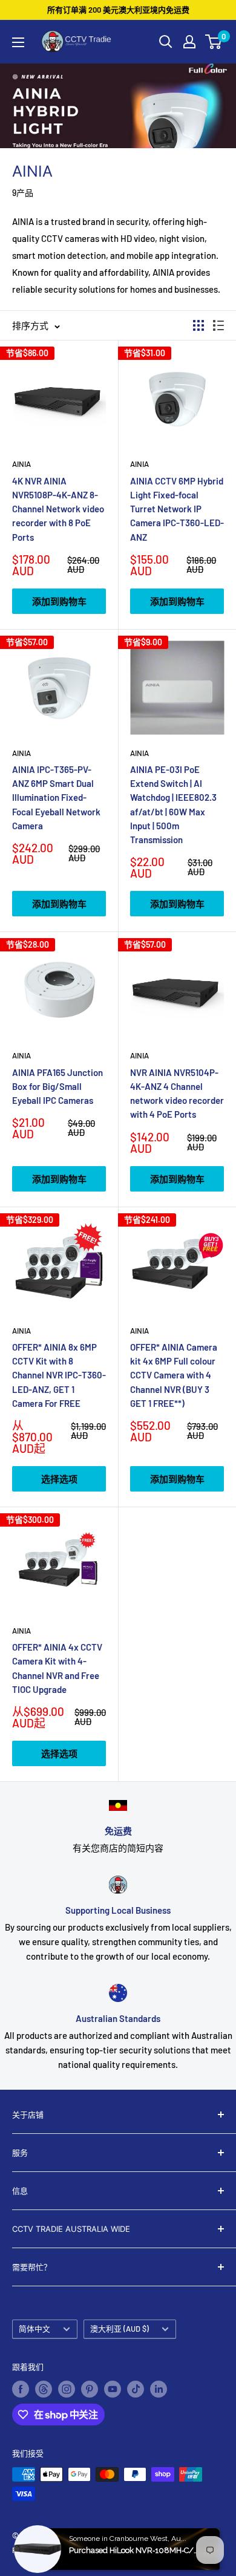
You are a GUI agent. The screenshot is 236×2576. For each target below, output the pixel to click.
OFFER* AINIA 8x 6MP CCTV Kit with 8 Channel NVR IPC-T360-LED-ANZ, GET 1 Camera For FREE (59, 1375)
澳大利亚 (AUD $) (120, 2329)
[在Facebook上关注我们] (21, 2389)
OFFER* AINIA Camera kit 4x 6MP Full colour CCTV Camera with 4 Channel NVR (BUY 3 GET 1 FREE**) (174, 1375)
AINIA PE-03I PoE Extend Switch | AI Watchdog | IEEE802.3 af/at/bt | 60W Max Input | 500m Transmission (173, 804)
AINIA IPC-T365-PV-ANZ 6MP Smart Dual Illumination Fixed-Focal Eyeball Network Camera (56, 797)
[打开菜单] (18, 42)
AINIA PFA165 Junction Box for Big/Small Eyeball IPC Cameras (57, 1087)
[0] (214, 42)
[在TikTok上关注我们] (136, 2389)
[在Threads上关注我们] (44, 2389)
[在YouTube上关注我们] (113, 2389)
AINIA (21, 464)
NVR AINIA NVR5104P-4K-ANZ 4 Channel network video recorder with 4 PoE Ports (177, 1094)
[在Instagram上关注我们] (67, 2389)
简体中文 (34, 2329)
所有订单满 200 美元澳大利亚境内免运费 (118, 10)
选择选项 (59, 1479)
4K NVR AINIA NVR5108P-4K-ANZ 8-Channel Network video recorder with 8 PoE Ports (58, 509)
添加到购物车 (59, 601)
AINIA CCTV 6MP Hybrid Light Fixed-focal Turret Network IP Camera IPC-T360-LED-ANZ (177, 509)
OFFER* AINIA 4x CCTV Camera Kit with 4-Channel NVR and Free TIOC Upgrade (57, 1668)
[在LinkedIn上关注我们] (159, 2389)
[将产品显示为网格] (198, 325)
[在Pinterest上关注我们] (90, 2389)
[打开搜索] (166, 42)
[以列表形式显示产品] (218, 325)
